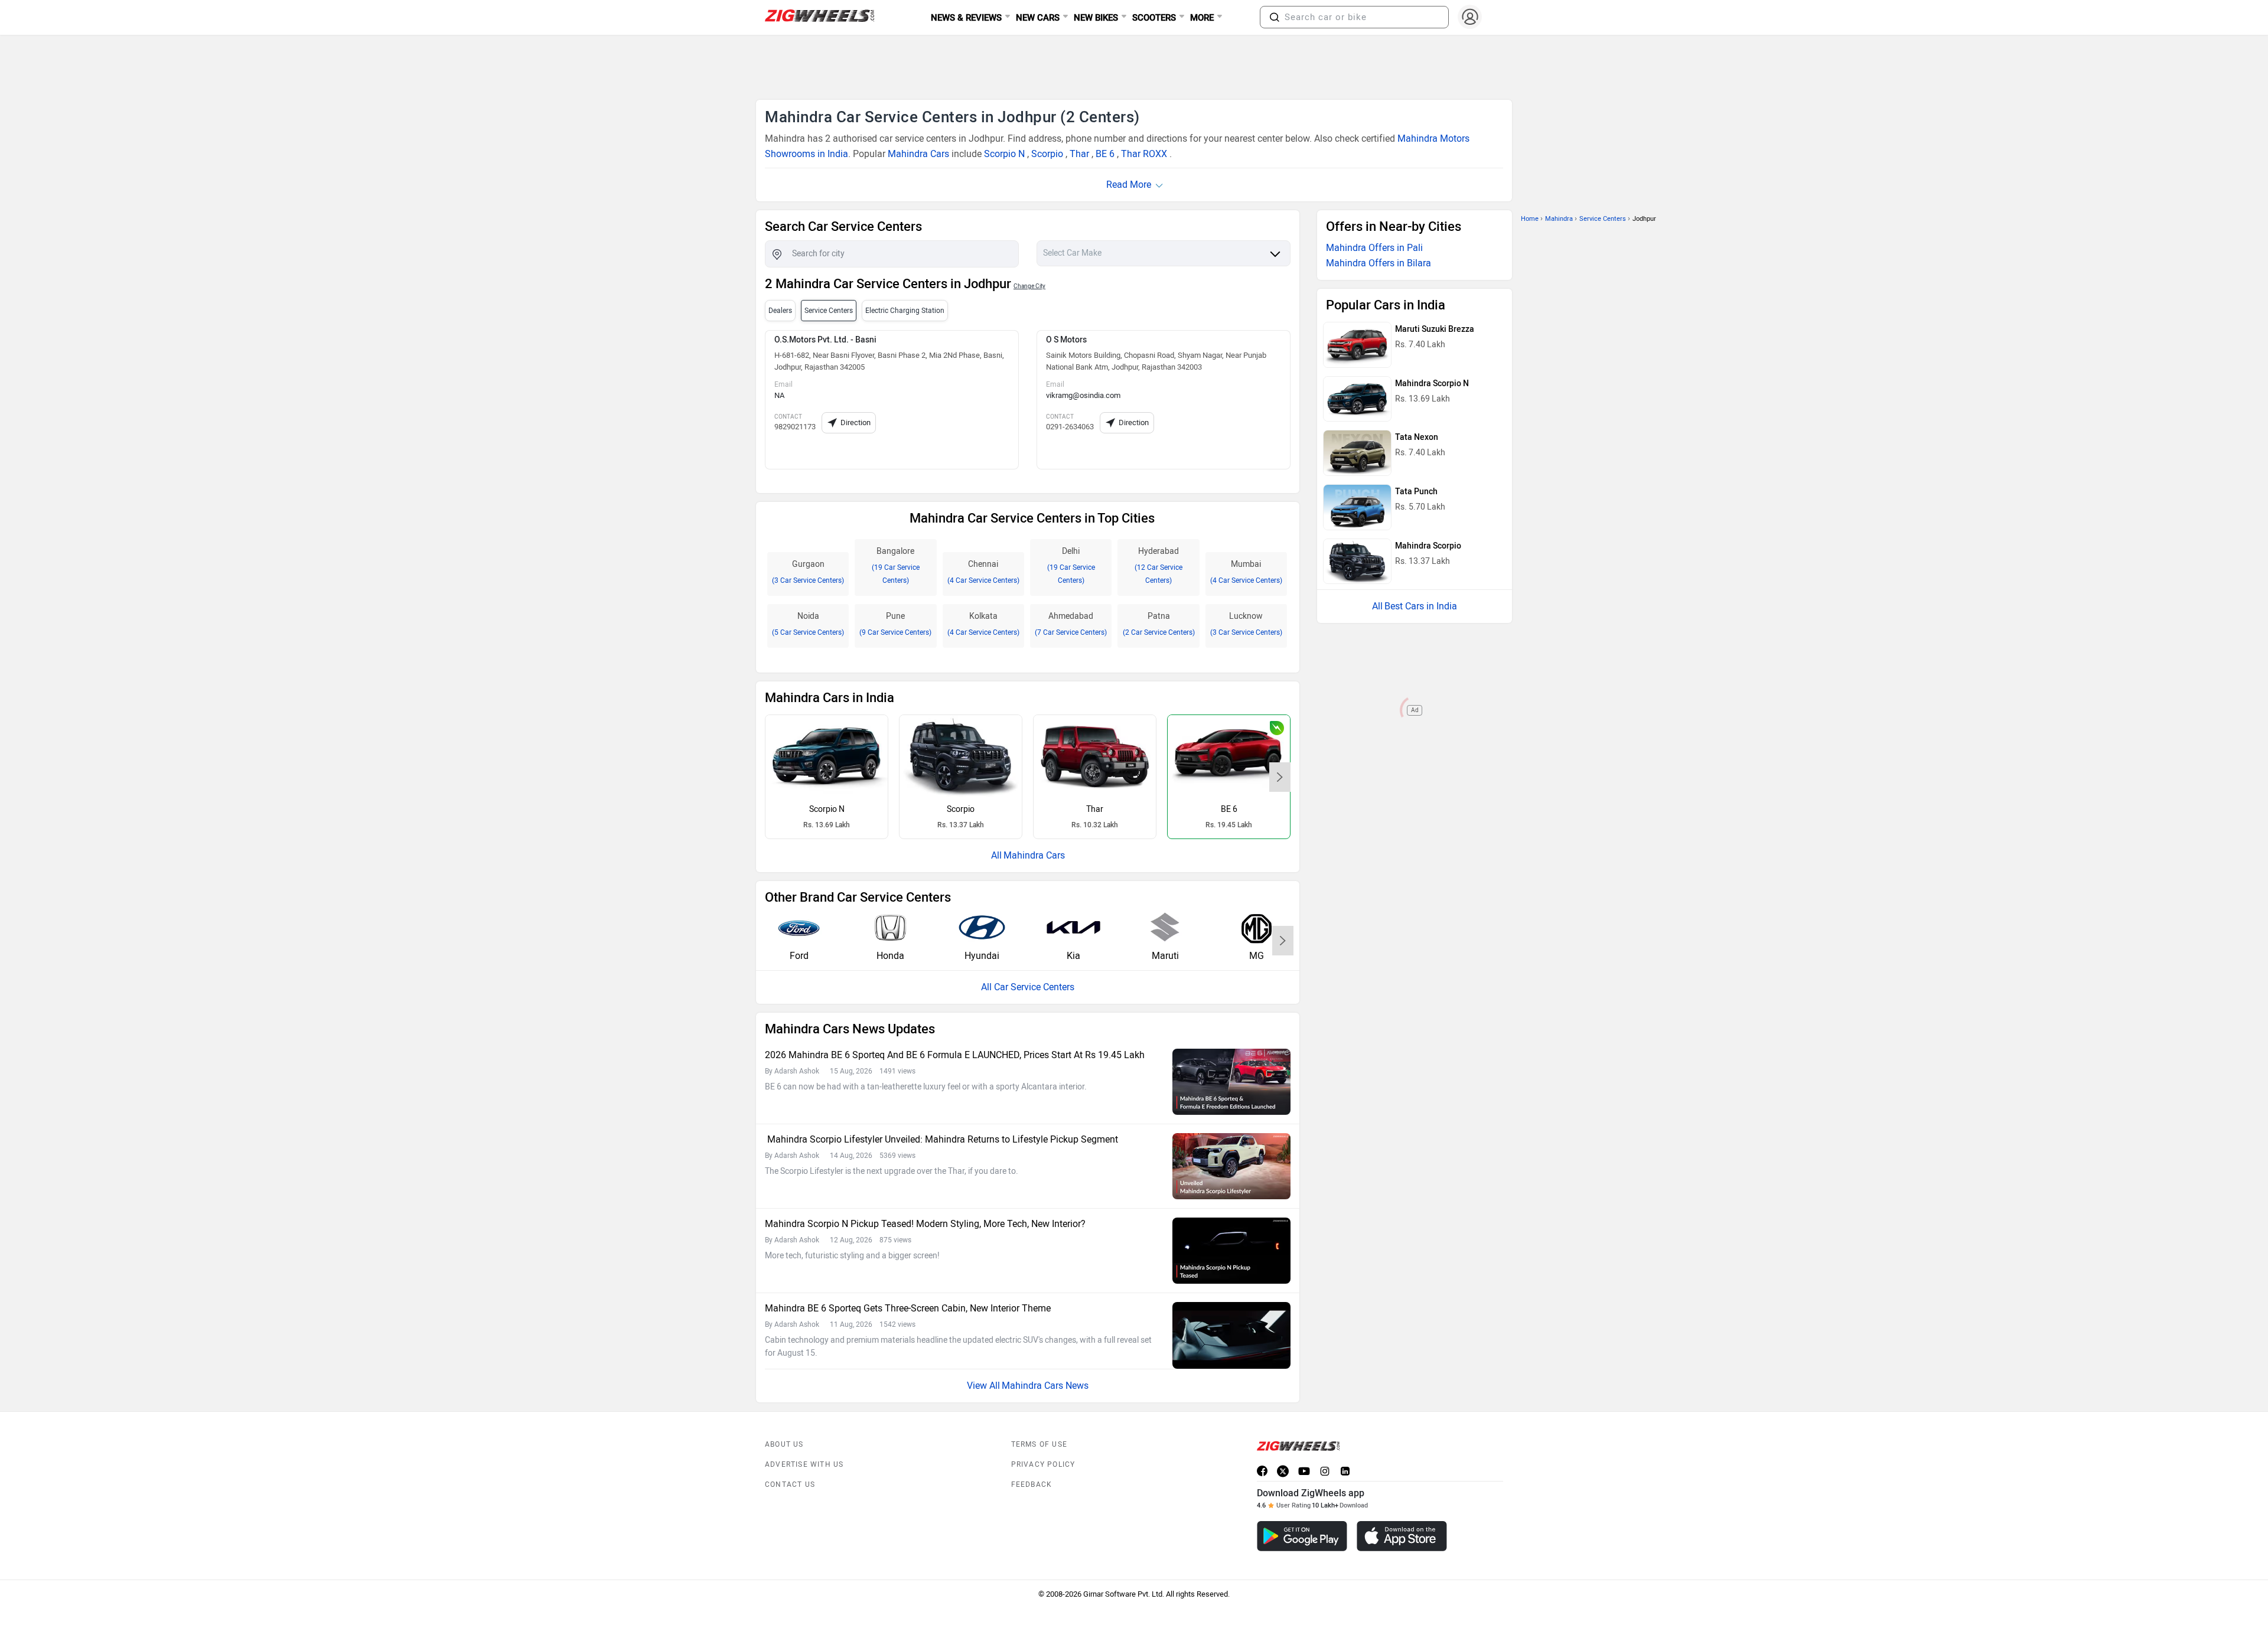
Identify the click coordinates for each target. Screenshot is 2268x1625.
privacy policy (1043, 1464)
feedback (1032, 1484)
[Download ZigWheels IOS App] (1402, 1536)
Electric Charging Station (905, 311)
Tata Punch (1416, 492)
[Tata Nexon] (1357, 453)
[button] (1275, 17)
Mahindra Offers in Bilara (1379, 263)
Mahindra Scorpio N (1432, 384)
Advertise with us (804, 1464)
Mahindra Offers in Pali (1374, 248)
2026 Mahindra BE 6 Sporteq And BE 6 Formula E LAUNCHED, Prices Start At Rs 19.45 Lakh (955, 1055)
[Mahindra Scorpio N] (827, 756)
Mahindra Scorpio (1428, 546)
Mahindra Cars (918, 154)
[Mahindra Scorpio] (961, 756)
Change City (1029, 286)
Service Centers (1603, 219)
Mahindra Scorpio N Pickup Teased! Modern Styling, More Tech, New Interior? (925, 1224)
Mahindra (1559, 219)
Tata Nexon (1417, 437)
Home (1530, 219)
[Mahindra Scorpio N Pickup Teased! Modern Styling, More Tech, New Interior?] (1231, 1251)
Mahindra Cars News (1045, 1386)
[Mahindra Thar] (1095, 756)
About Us (784, 1444)
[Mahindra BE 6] (1229, 756)
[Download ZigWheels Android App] (1302, 1536)
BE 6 (1105, 154)
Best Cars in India (1421, 606)
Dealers (780, 311)
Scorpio (1047, 154)
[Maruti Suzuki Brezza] (1357, 345)
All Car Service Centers (1028, 987)
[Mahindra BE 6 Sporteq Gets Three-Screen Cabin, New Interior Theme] (1231, 1335)
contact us (790, 1484)
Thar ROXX (1144, 154)
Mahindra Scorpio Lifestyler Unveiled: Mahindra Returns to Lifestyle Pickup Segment (941, 1139)
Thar (1079, 154)
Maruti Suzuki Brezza (1435, 329)
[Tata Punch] (1357, 507)
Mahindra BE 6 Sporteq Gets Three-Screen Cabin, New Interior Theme (908, 1308)
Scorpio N (1004, 154)
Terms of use (1039, 1444)
